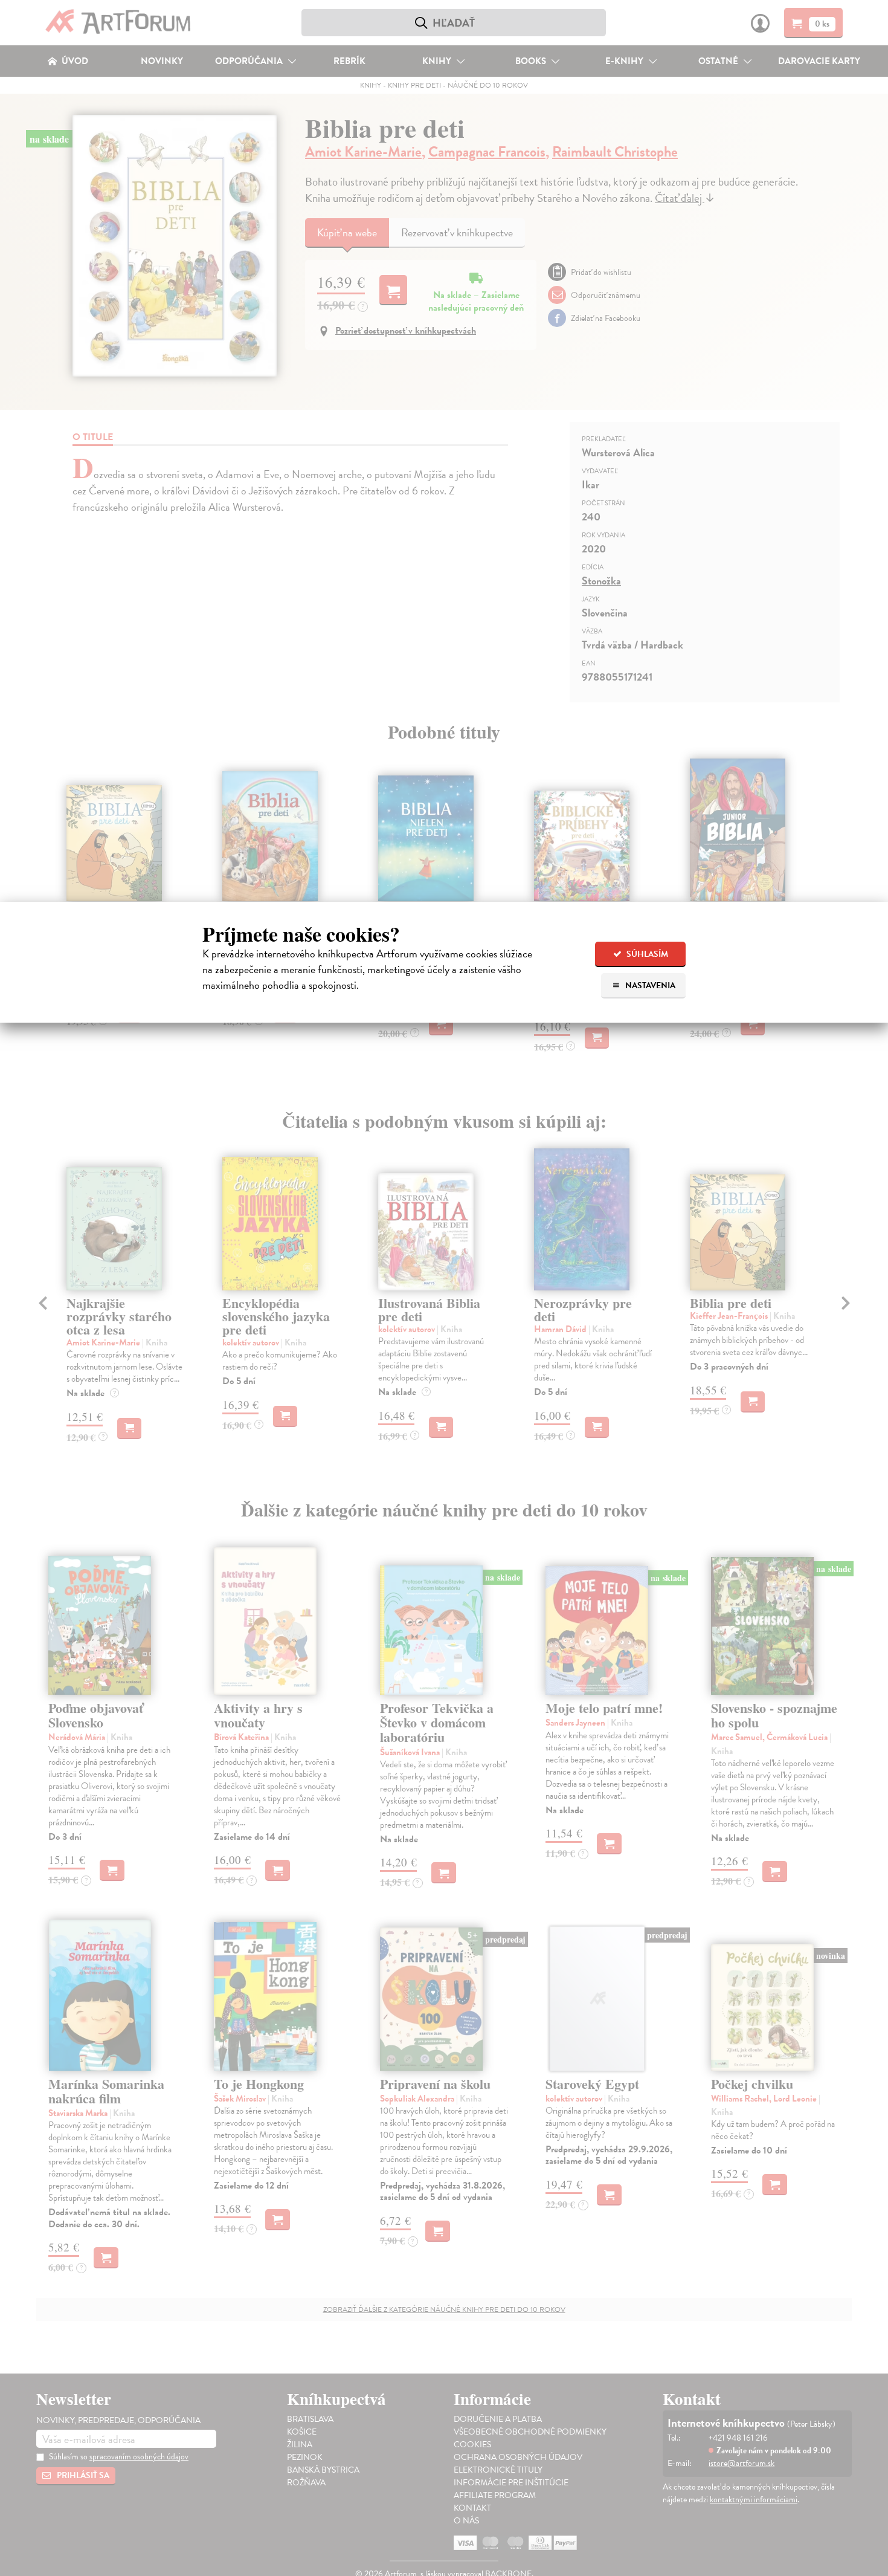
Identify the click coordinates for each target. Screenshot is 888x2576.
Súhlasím (646, 954)
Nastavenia (649, 985)
